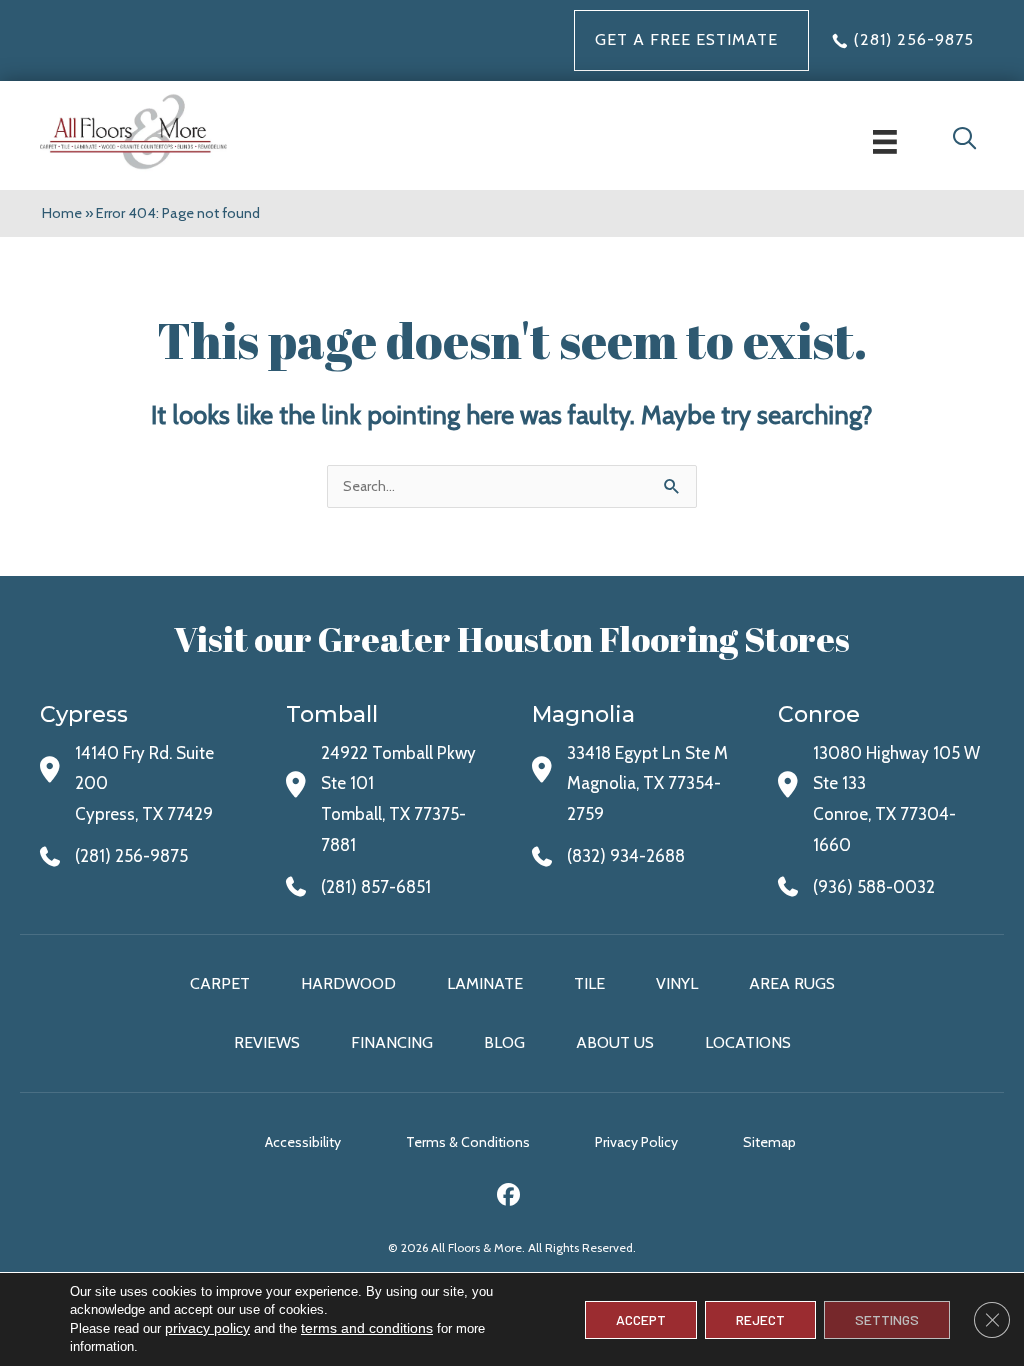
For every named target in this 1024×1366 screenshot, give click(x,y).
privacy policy (207, 1328)
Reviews (267, 1042)
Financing (392, 1042)
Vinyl (677, 983)
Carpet (220, 983)
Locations (748, 1042)
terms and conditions (367, 1328)
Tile (589, 983)
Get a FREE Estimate (686, 39)
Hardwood (348, 983)
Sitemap (769, 1142)
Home (62, 213)
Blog (504, 1042)
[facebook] (509, 1197)
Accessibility (303, 1142)
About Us (615, 1042)
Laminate (485, 983)
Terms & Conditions (468, 1142)
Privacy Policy (636, 1142)
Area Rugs (792, 983)
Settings (887, 1319)
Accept (641, 1319)
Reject (760, 1319)
